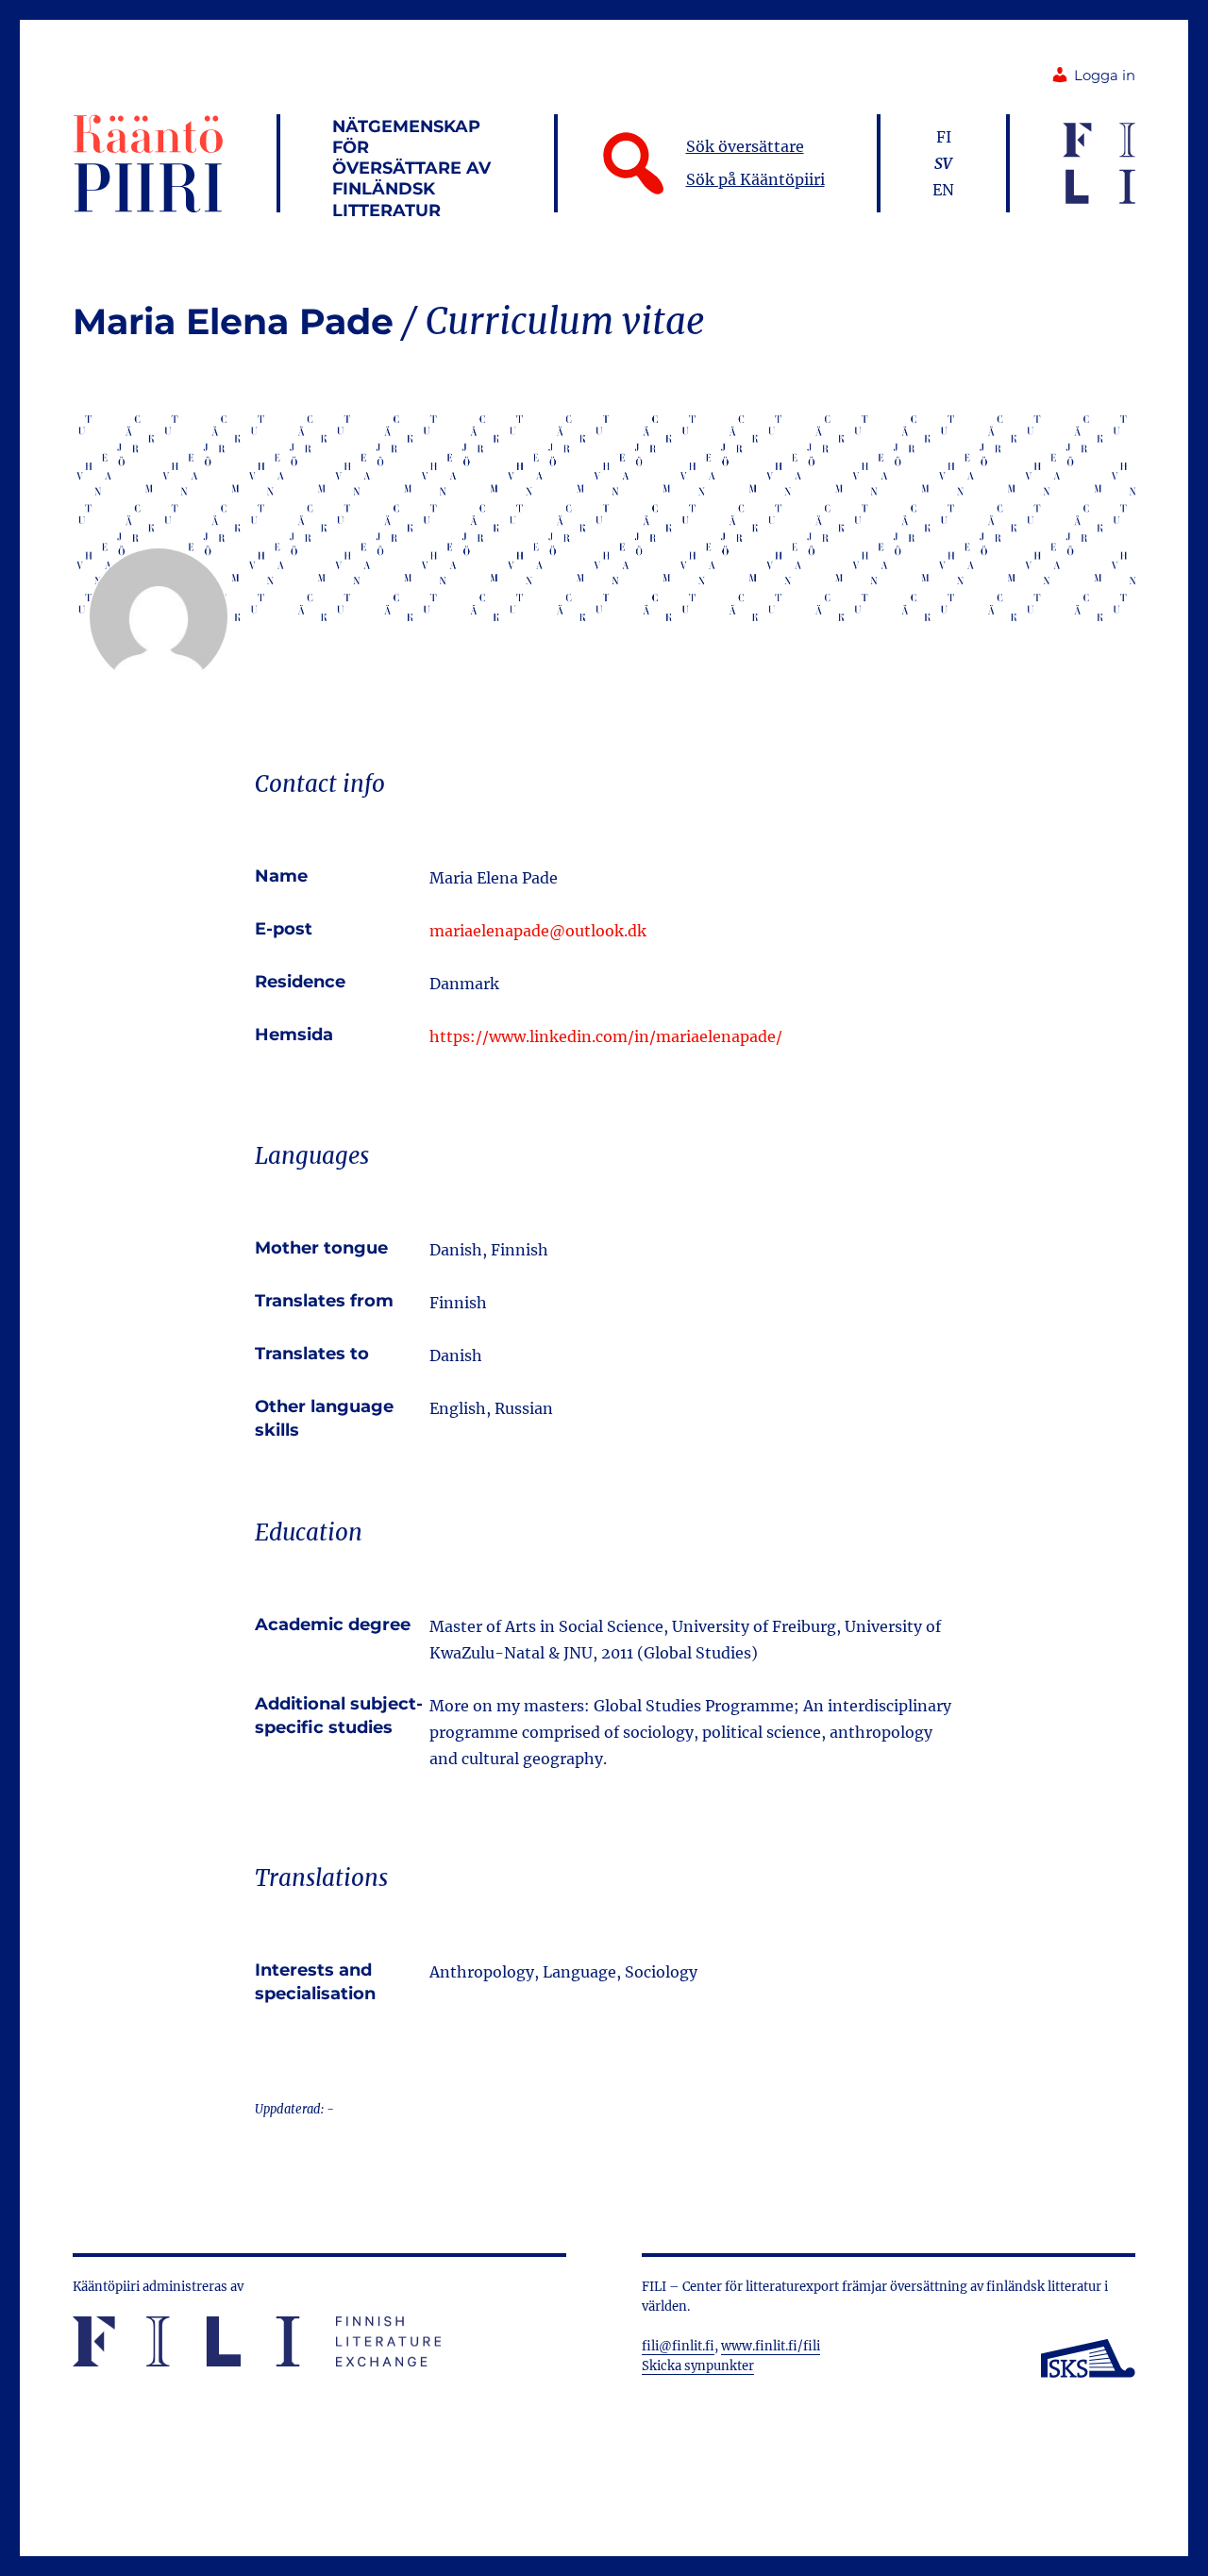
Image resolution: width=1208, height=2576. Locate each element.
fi (944, 137)
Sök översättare (745, 146)
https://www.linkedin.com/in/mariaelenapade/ (606, 1036)
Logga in (1105, 76)
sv (943, 163)
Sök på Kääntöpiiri (755, 179)
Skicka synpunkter (698, 2366)
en (943, 190)
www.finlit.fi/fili (771, 2346)
